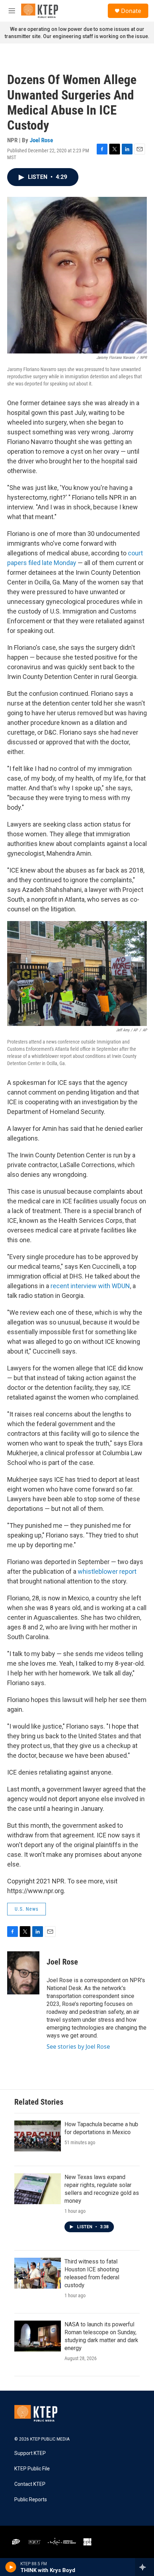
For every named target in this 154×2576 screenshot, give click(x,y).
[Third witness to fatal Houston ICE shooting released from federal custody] (38, 2273)
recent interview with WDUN (90, 1286)
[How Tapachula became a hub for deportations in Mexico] (38, 2136)
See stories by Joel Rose (78, 2047)
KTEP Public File (32, 2469)
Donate (131, 11)
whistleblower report (107, 1571)
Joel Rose (41, 140)
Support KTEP (30, 2453)
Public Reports (31, 2500)
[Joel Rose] (23, 1973)
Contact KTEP (30, 2484)
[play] (11, 2567)
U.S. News (27, 1909)
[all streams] (145, 2567)
